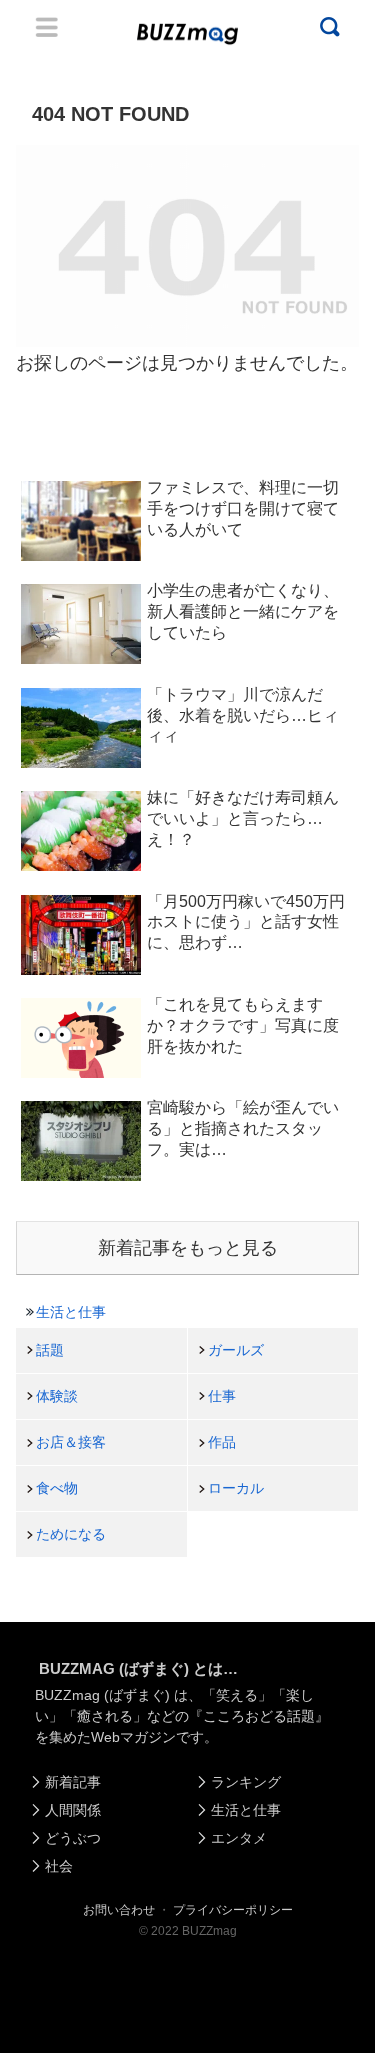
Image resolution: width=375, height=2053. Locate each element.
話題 (50, 1350)
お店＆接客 (71, 1442)
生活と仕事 (71, 1312)
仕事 (222, 1396)
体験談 (57, 1396)
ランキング (246, 1782)
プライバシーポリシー (233, 1910)
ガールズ (236, 1350)
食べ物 (57, 1488)
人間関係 (73, 1810)
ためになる (71, 1534)
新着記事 (73, 1782)
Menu (47, 27)
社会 (59, 1866)
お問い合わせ (119, 1910)
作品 (222, 1442)
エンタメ (239, 1838)
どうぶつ (73, 1838)
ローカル (236, 1488)
